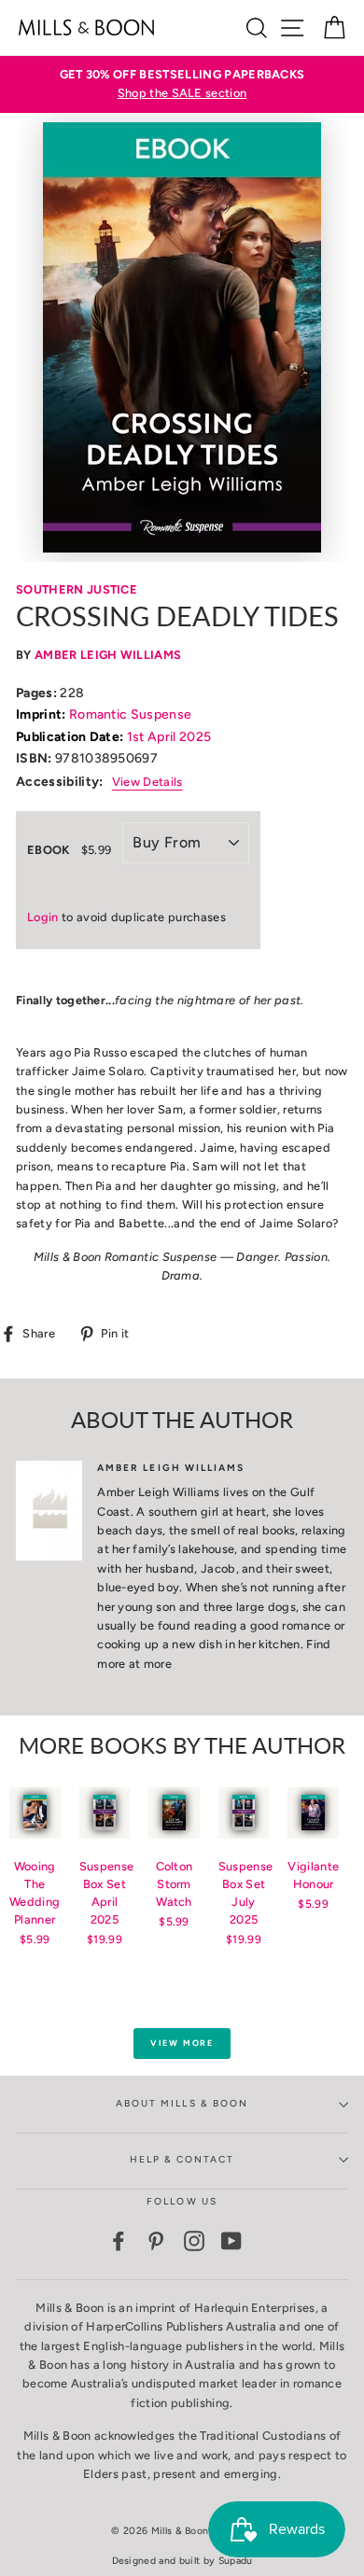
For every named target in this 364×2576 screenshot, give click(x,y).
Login (43, 917)
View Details (147, 782)
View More (182, 2043)
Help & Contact (182, 2159)
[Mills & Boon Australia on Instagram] (194, 2241)
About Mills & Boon (182, 2103)
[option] (182, 84)
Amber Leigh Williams (108, 655)
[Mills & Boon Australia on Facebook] (119, 2241)
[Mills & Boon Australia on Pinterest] (156, 2241)
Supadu (236, 2561)
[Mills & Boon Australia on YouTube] (231, 2241)
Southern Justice (77, 589)
